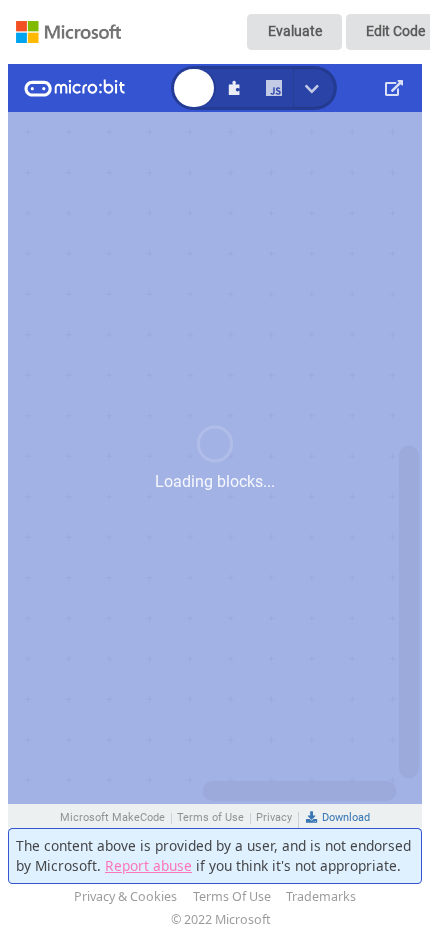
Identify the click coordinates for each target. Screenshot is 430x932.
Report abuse (148, 865)
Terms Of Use (232, 896)
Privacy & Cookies (125, 896)
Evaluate (295, 31)
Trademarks (321, 896)
